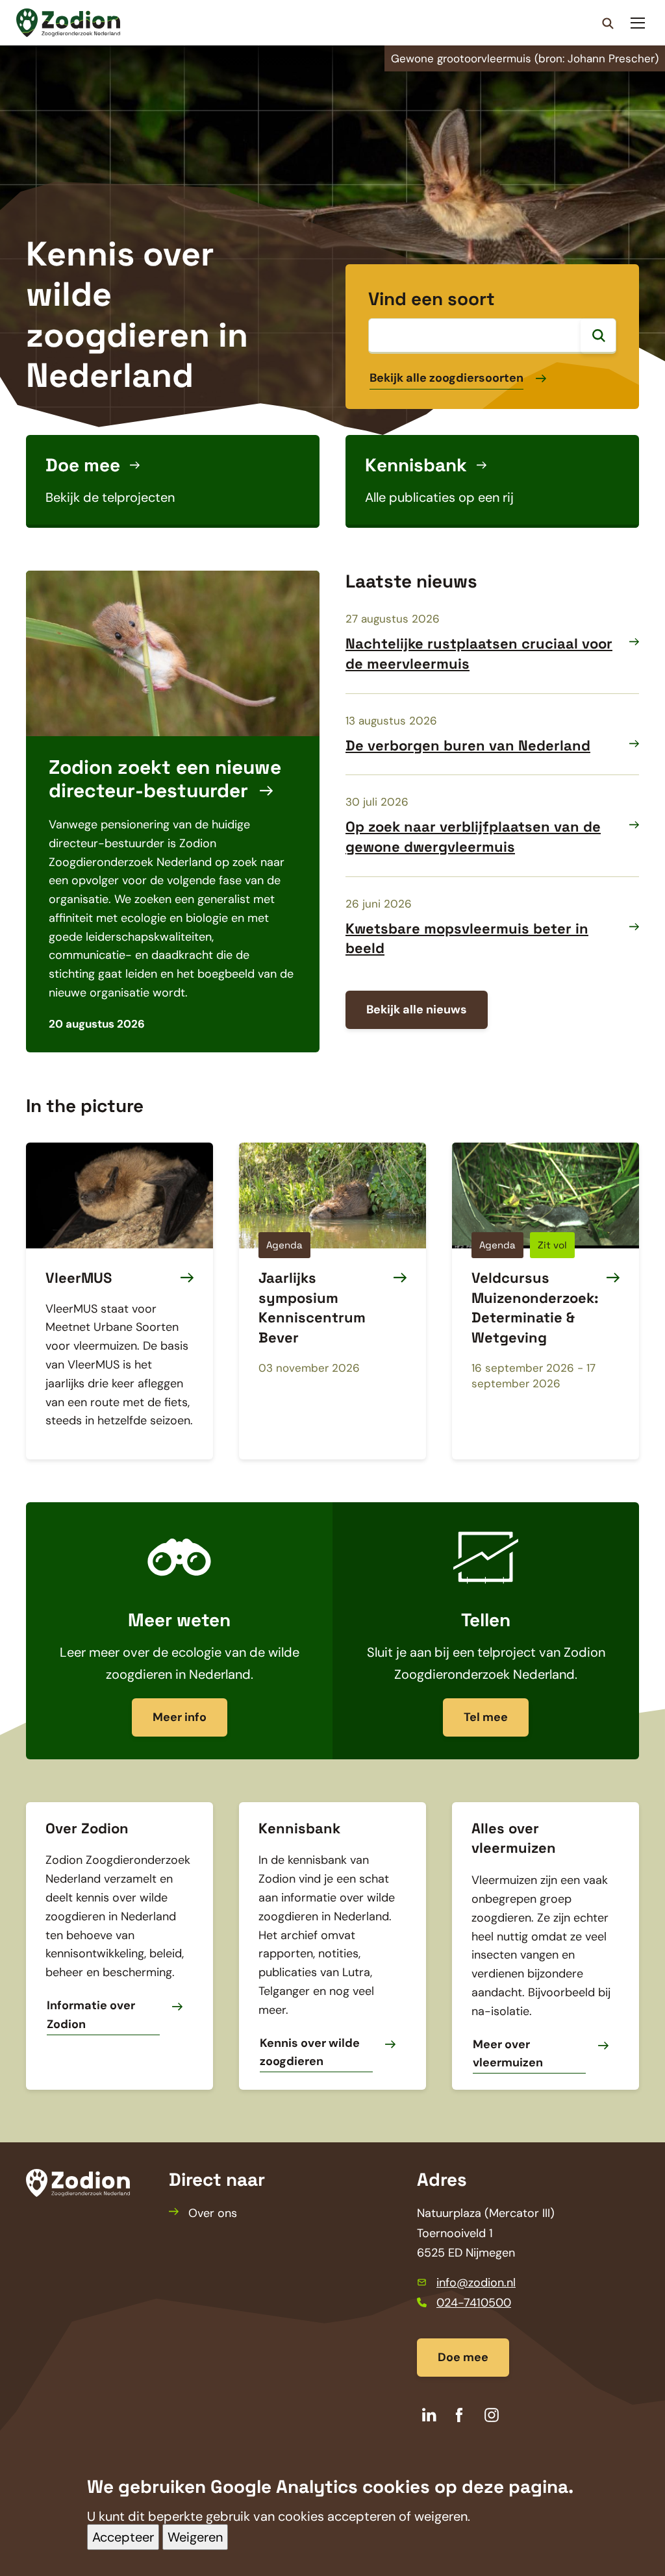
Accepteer (123, 2537)
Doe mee (463, 2357)
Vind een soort (432, 299)
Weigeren (195, 2537)
